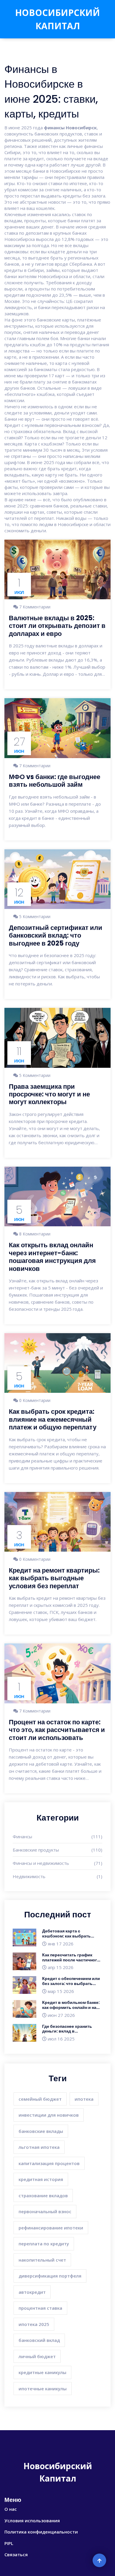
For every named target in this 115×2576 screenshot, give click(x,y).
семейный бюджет (40, 2099)
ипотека (84, 2099)
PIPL (9, 2543)
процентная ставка (40, 2308)
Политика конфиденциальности (41, 2532)
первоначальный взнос (45, 2211)
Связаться (16, 2554)
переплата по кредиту (44, 2244)
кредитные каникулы (42, 2372)
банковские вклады (41, 2131)
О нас (11, 2509)
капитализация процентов (49, 2163)
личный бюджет (37, 2356)
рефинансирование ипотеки (51, 2228)
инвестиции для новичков (49, 2115)
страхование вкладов (43, 2195)
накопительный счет (42, 2260)
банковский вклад (39, 2340)
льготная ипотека (39, 2147)
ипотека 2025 (34, 2324)
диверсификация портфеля (50, 2276)
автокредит (32, 2292)
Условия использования (32, 2521)
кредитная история (41, 2179)
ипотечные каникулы (43, 2389)
